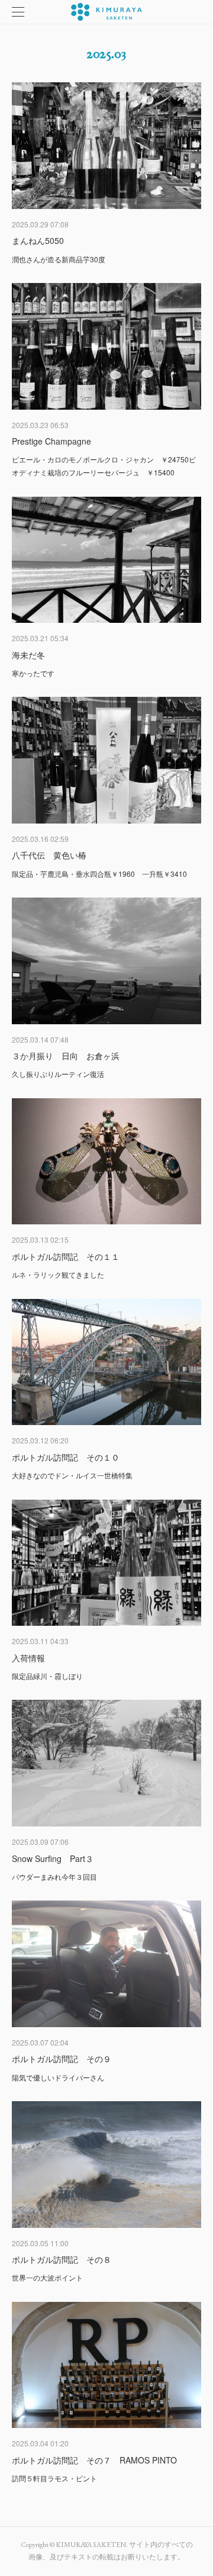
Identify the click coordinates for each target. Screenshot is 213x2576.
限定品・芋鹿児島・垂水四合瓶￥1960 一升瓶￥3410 (99, 874)
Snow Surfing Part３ (53, 1858)
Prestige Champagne (51, 441)
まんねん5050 (38, 240)
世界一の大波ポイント (47, 2277)
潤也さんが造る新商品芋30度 (59, 259)
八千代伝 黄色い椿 (49, 855)
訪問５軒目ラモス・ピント (54, 2478)
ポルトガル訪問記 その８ (62, 2259)
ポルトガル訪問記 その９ (62, 2059)
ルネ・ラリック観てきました (58, 1274)
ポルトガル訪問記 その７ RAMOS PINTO (94, 2460)
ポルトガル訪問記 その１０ (66, 1457)
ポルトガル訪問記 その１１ (66, 1256)
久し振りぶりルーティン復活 (58, 1074)
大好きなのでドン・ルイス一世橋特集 (72, 1475)
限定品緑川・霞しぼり (47, 1676)
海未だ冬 (28, 655)
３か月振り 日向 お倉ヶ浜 (66, 1056)
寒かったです (33, 673)
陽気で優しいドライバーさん (58, 2077)
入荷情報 (28, 1658)
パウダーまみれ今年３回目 (54, 1876)
